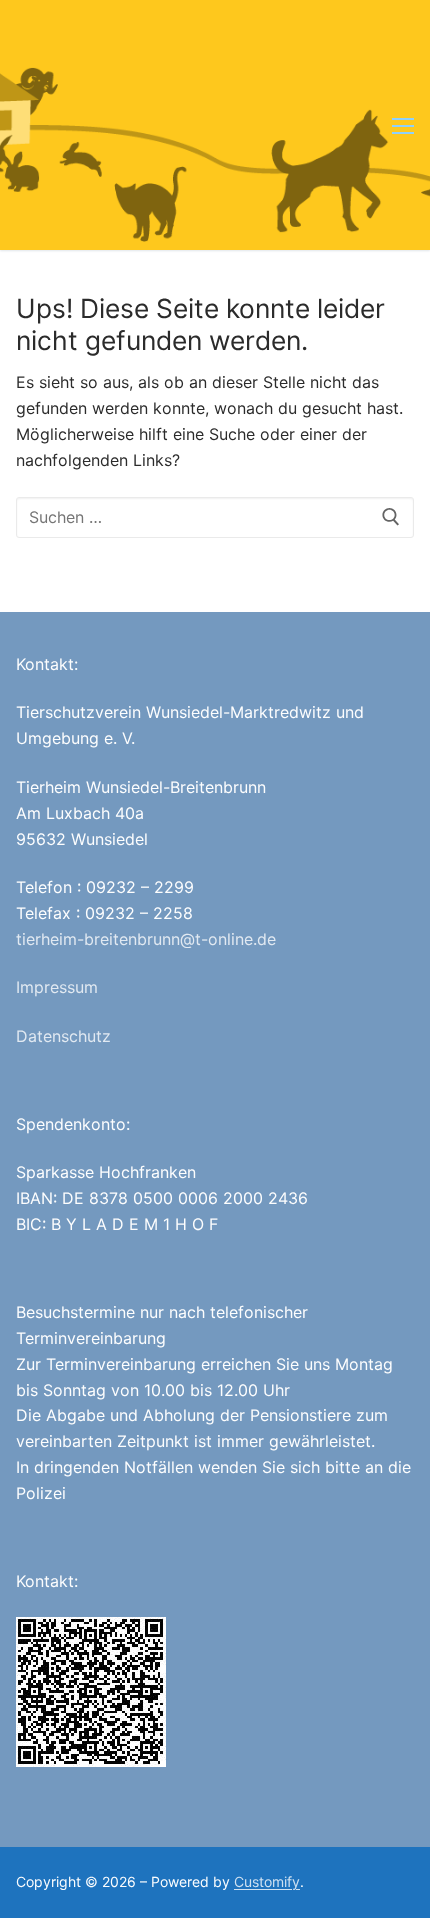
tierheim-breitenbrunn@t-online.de (146, 939)
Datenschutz (63, 1036)
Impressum (57, 987)
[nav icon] (403, 125)
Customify (267, 1881)
